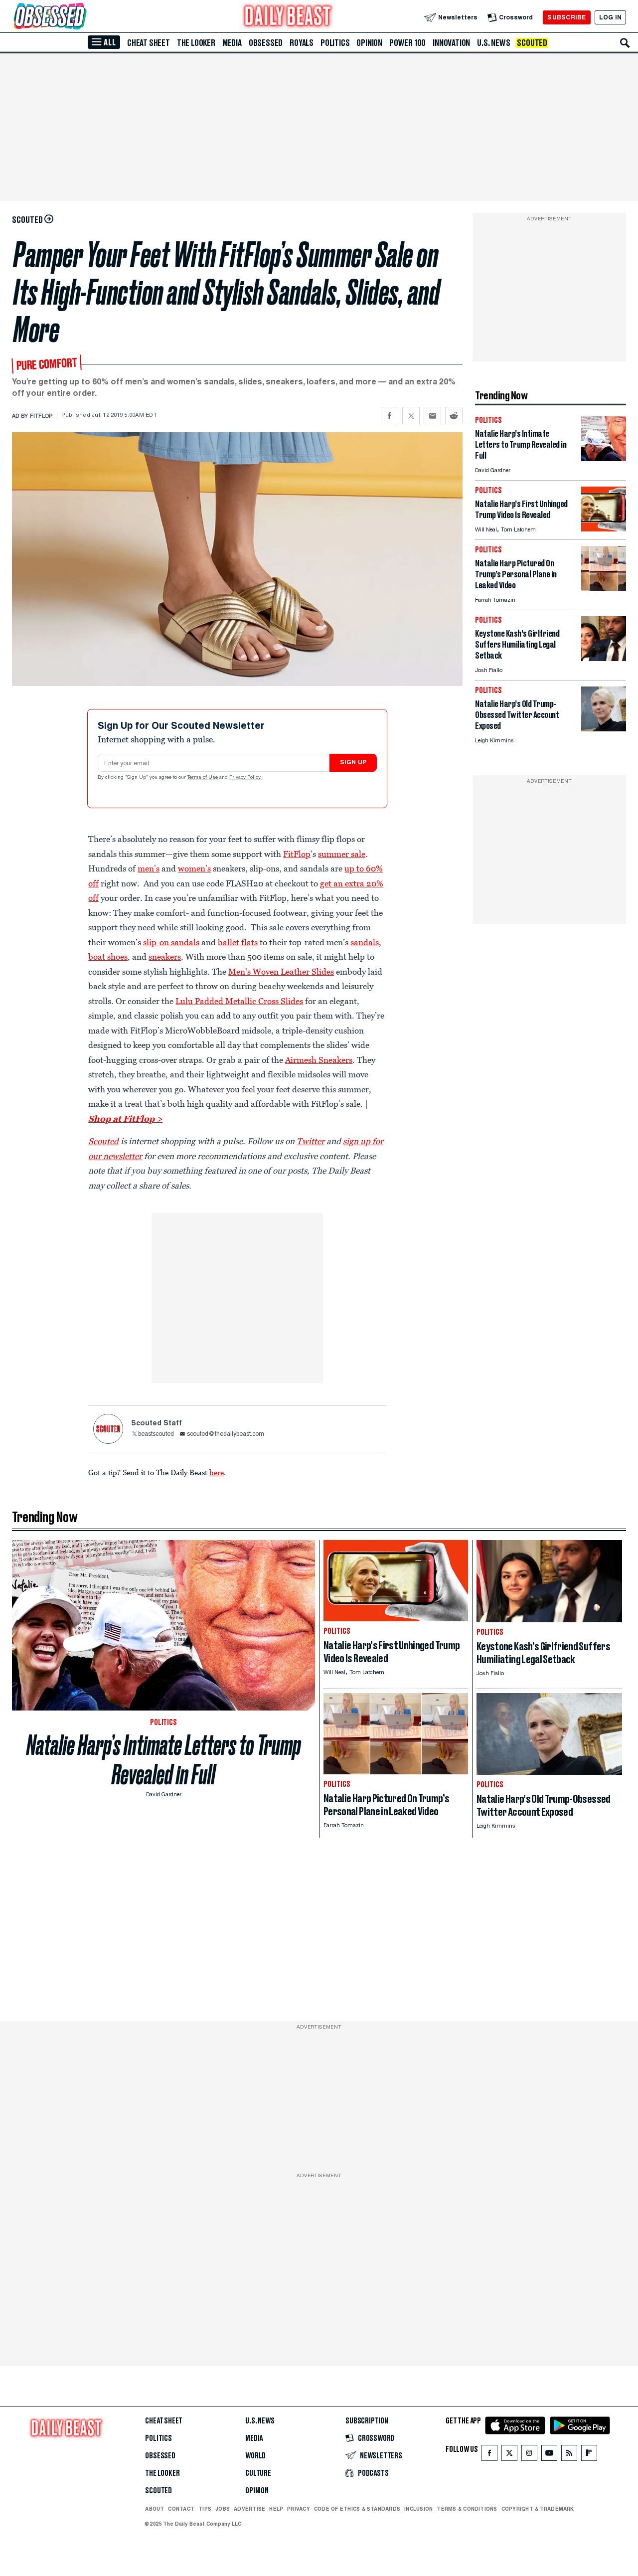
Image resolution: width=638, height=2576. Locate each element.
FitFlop (297, 854)
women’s (194, 868)
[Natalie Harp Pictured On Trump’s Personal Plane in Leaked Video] (604, 588)
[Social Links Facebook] (489, 2455)
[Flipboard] (589, 2455)
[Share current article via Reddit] (454, 416)
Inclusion (418, 2509)
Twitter (311, 1141)
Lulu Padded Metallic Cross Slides (239, 1001)
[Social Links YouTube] (549, 2455)
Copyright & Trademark (538, 2509)
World (255, 2456)
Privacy (299, 2509)
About (155, 2509)
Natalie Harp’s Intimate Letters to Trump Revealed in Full (164, 1760)
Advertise (249, 2509)
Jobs (223, 2509)
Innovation (451, 43)
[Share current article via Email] (432, 416)
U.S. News (493, 43)
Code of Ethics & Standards (357, 2509)
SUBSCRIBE (566, 17)
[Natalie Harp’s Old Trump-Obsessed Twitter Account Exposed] (604, 729)
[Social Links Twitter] (509, 2455)
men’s (149, 868)
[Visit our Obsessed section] (82, 17)
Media (232, 43)
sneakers (165, 957)
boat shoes (108, 957)
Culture (258, 2473)
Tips (205, 2509)
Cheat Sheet (149, 43)
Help (276, 2509)
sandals (365, 942)
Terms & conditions (467, 2509)
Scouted (532, 43)
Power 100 (407, 43)
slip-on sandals (171, 942)
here (217, 1472)
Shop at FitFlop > (125, 1119)
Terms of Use (203, 778)
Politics (335, 43)
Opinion (369, 43)
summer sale (342, 854)
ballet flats (238, 942)
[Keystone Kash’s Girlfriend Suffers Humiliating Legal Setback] (604, 658)
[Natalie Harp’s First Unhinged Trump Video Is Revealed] (604, 529)
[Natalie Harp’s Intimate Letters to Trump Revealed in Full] (604, 458)
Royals (302, 43)
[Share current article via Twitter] (411, 416)
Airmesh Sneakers (319, 1060)
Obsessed (266, 43)
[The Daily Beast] (288, 17)
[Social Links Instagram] (529, 2455)
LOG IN (610, 17)
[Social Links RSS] (569, 2455)
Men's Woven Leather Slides (281, 972)
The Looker (196, 43)
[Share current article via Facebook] (390, 416)
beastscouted (156, 1434)
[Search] (625, 43)
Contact (181, 2509)
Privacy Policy (246, 778)
